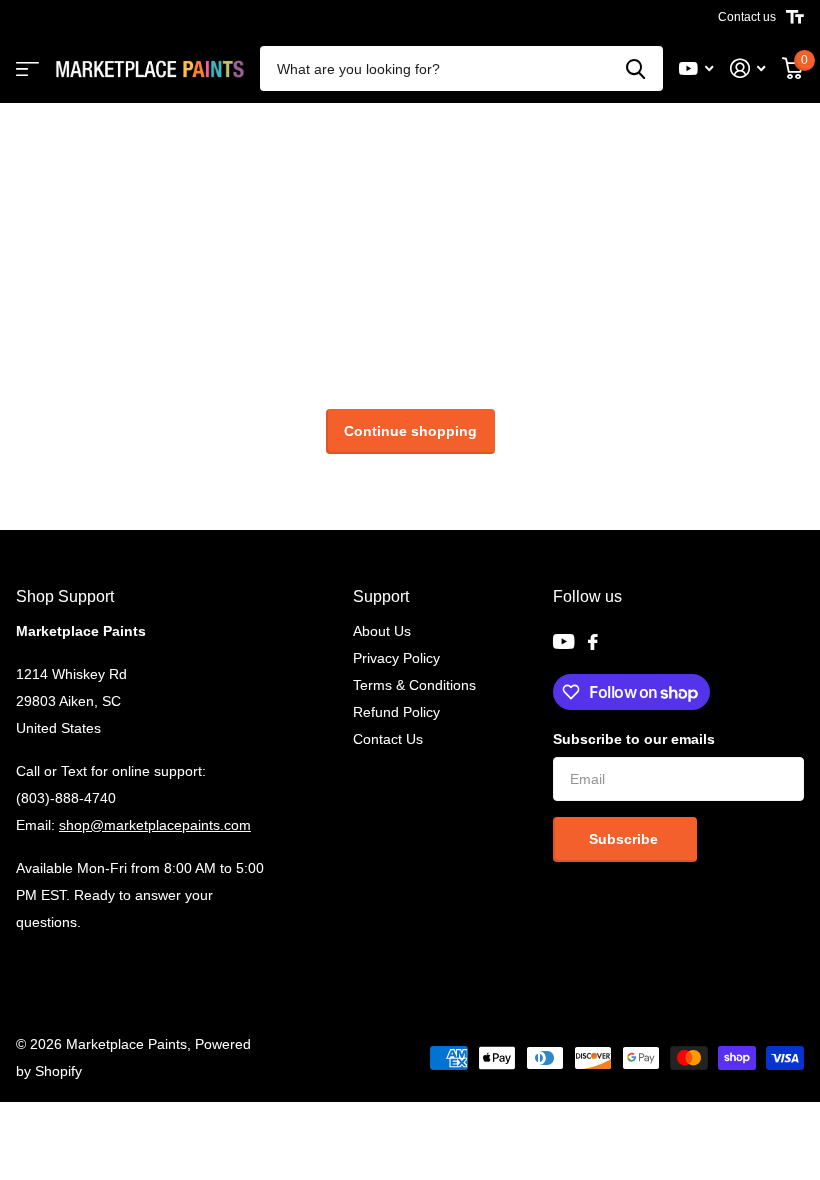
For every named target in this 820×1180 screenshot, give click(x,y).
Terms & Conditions (414, 685)
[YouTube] (563, 641)
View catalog (27, 68)
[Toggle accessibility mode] (795, 17)
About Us (382, 631)
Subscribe (625, 839)
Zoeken (635, 68)
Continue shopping (410, 431)
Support (381, 596)
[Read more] (696, 68)
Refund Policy (396, 712)
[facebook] (593, 642)
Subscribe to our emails (634, 739)
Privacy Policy (396, 658)
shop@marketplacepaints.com (155, 825)
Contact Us (388, 739)
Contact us (747, 17)
